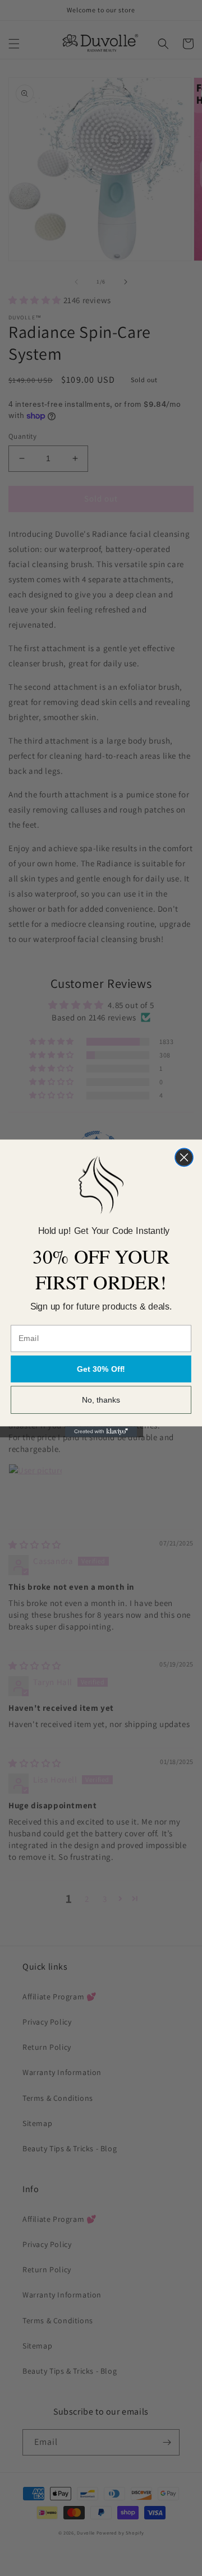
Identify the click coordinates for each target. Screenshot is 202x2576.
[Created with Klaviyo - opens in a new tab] (101, 1431)
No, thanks (101, 1400)
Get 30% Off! (101, 1368)
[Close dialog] (184, 1157)
